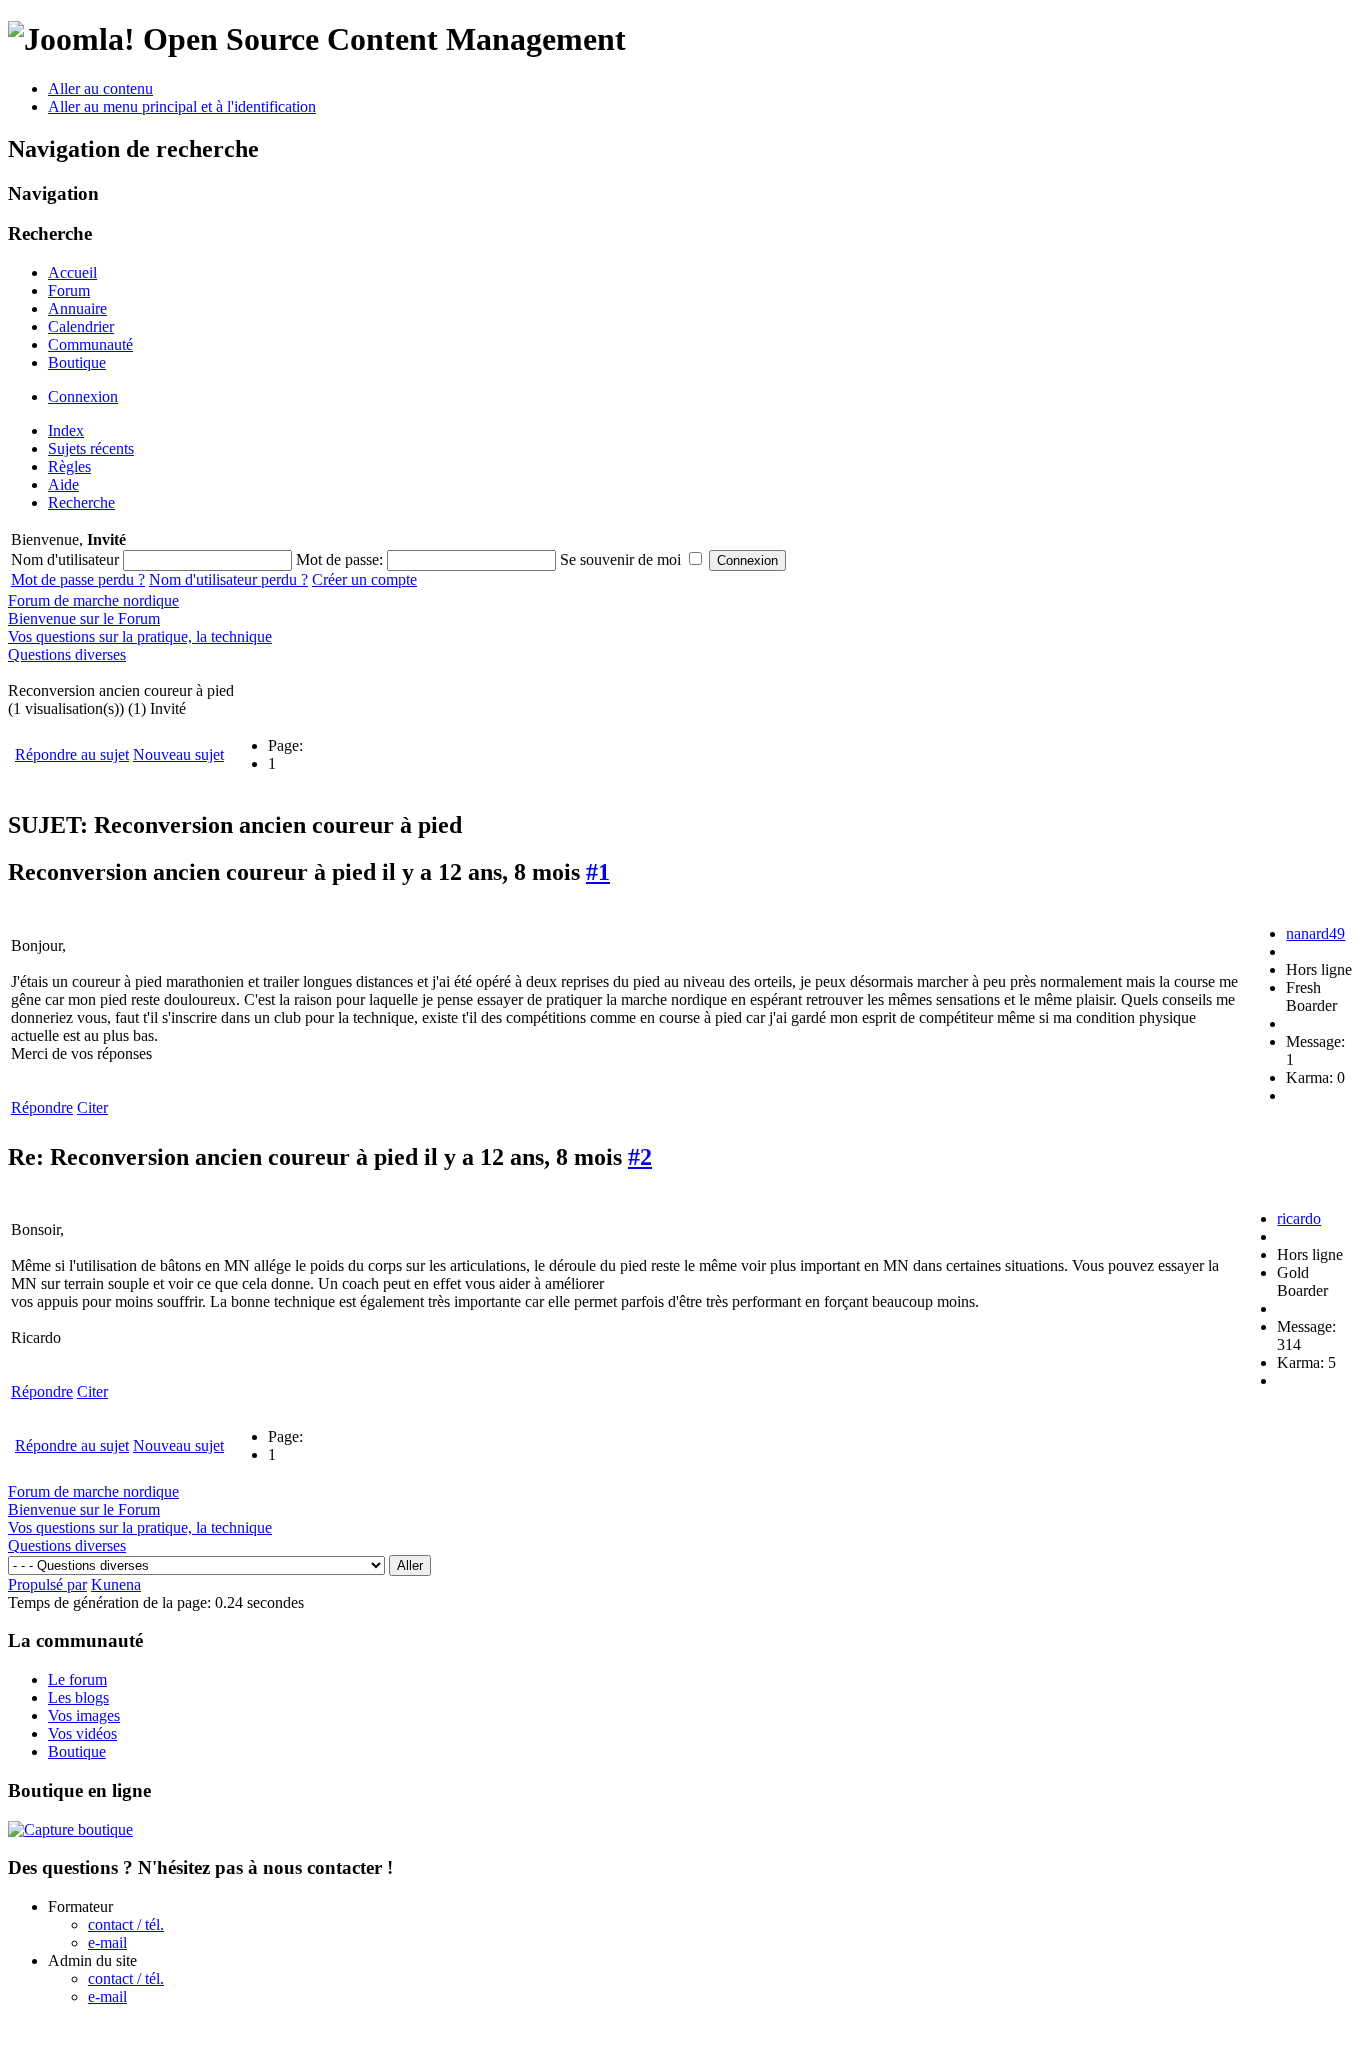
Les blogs (78, 1697)
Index (66, 430)
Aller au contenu (100, 88)
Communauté (90, 344)
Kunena (116, 1584)
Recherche (81, 502)
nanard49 (1315, 933)
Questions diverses (67, 654)
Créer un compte (364, 579)
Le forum (77, 1679)
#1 (598, 872)
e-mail (107, 1942)
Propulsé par (47, 1584)
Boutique (77, 362)
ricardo (1299, 1218)
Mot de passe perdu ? (78, 579)
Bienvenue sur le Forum (84, 618)
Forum (69, 290)
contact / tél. (126, 1924)
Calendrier (81, 326)
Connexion (83, 396)
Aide (63, 484)
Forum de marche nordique (93, 600)
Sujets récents (91, 448)
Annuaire (77, 308)
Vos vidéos (82, 1733)
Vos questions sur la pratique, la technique (140, 636)
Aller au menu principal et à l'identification (182, 106)
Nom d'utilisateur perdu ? (228, 579)
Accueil (72, 272)
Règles (69, 466)
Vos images (84, 1715)
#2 (640, 1157)
